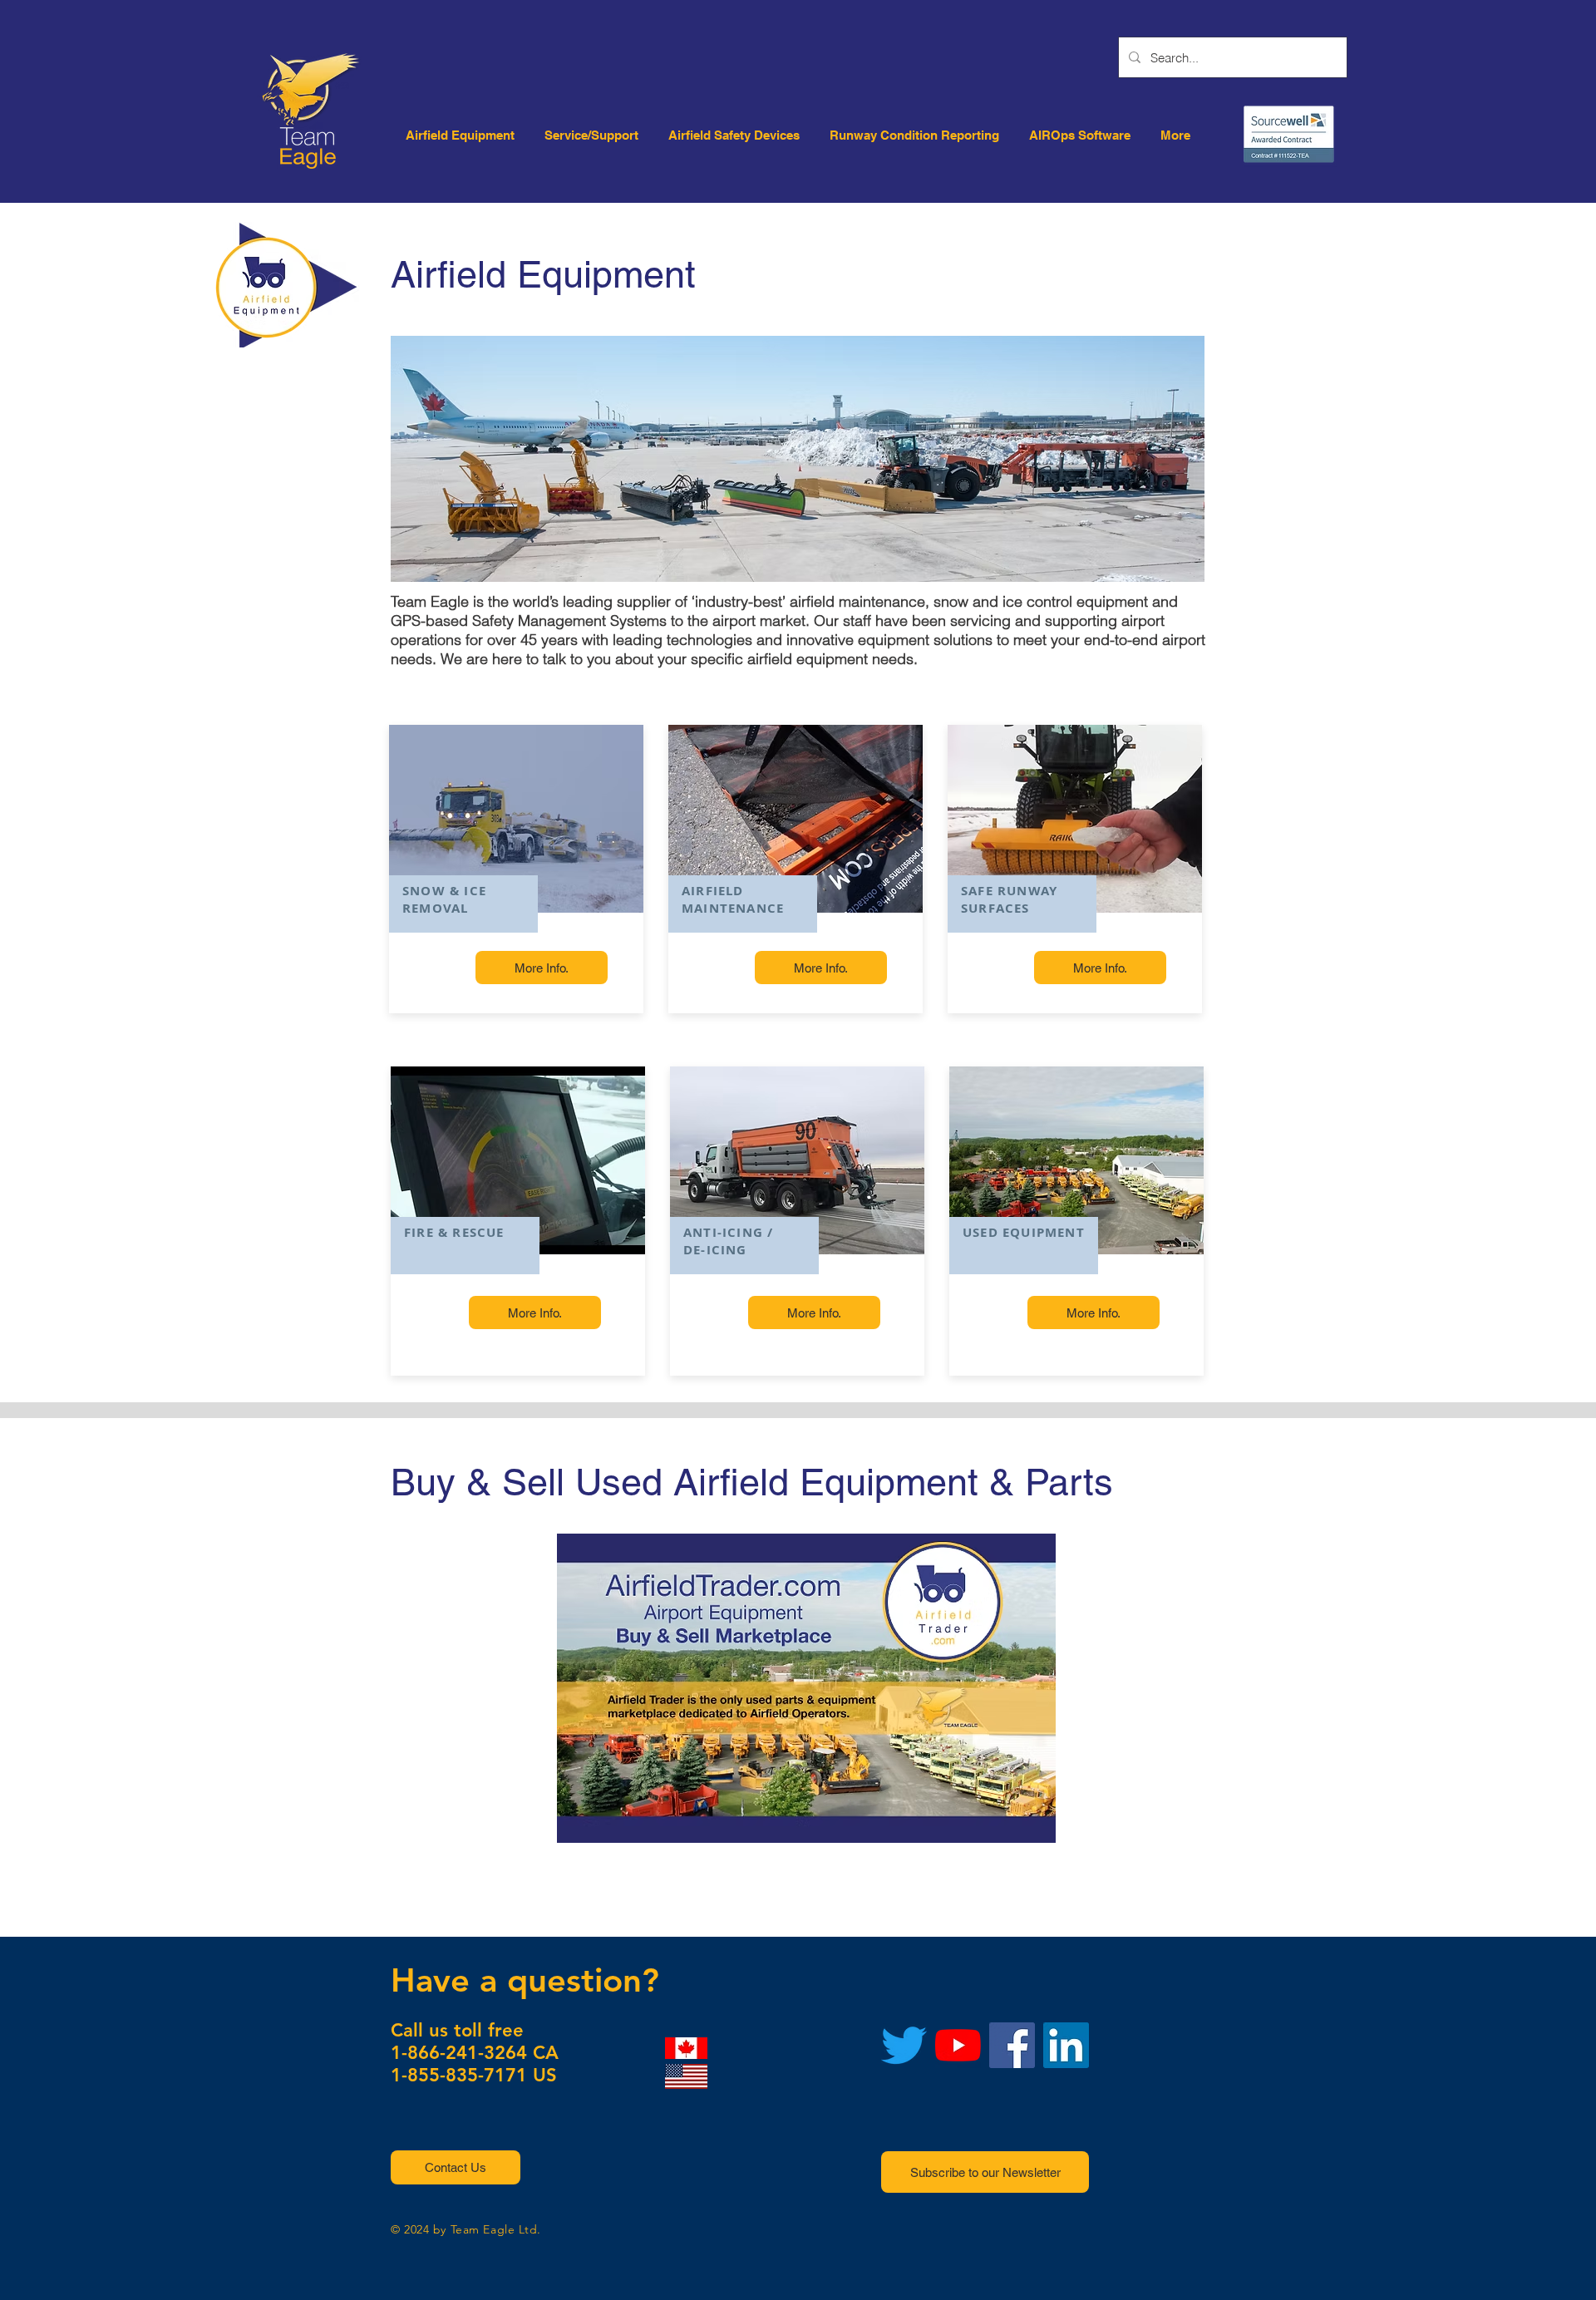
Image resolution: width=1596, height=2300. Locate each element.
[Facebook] (1012, 2045)
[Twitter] (904, 2045)
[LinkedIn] (1066, 2045)
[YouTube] (958, 2045)
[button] (456, 2167)
